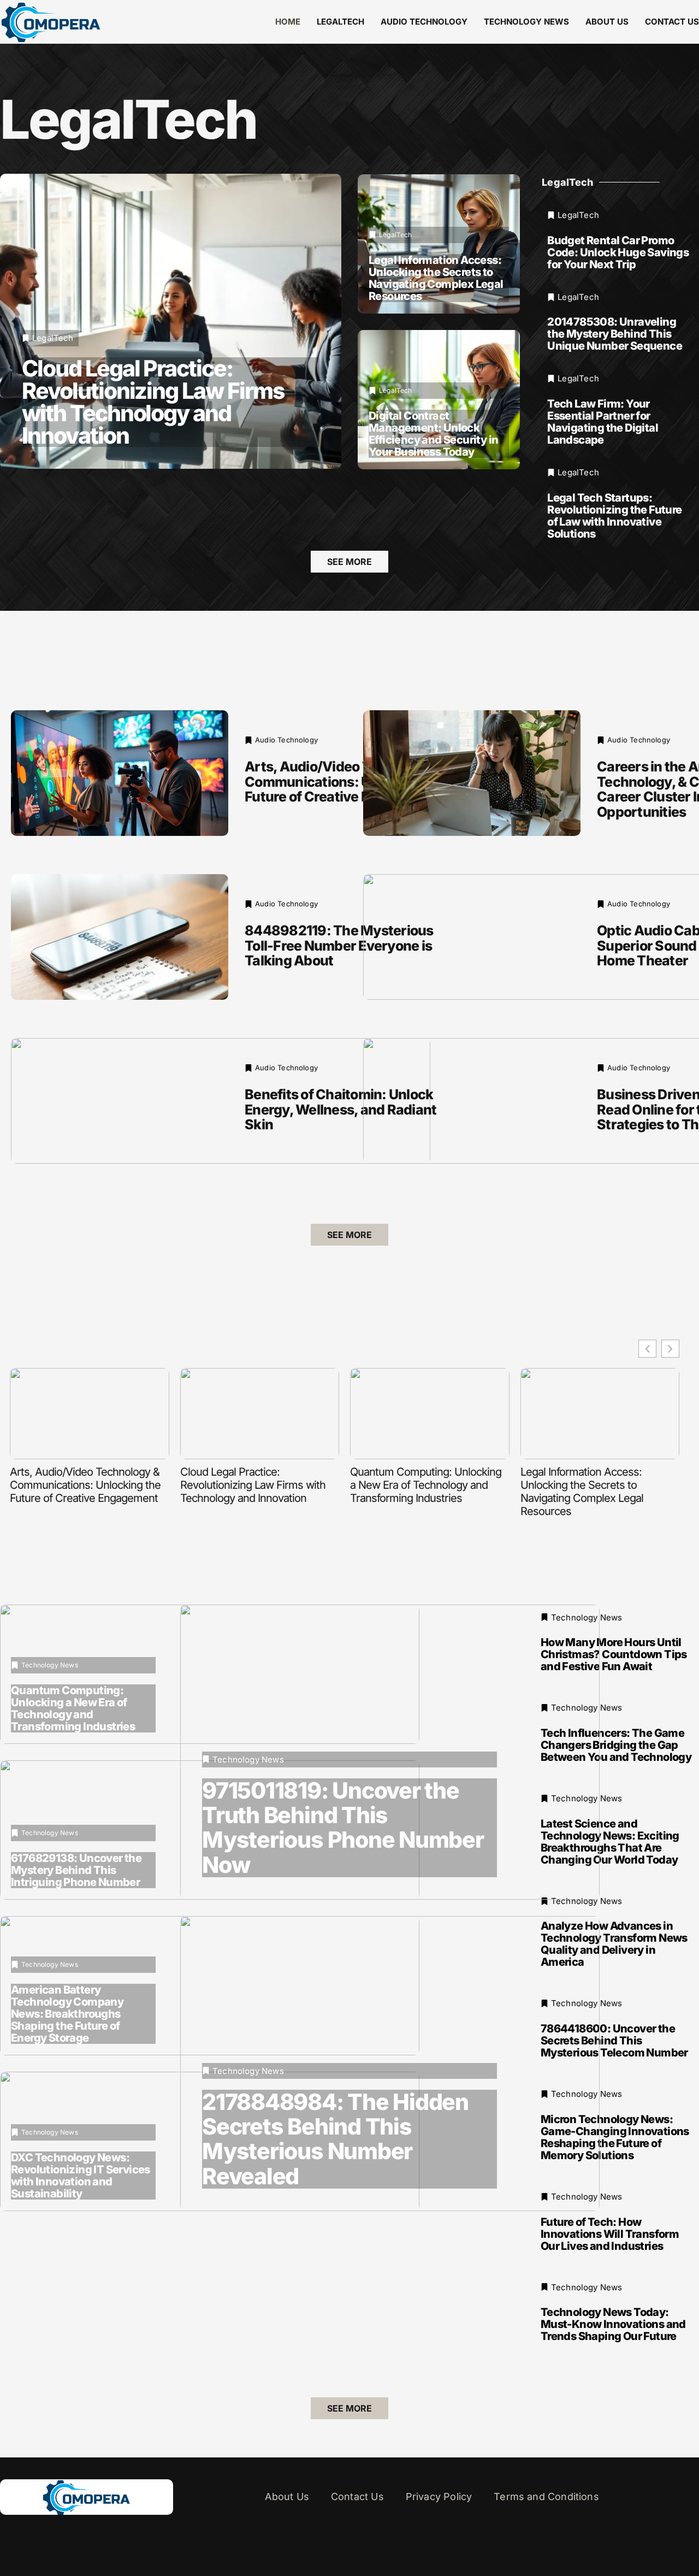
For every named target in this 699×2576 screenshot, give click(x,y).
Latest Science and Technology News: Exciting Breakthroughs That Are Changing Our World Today (610, 1842)
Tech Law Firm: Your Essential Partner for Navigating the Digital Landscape (603, 422)
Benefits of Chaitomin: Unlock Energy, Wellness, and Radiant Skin (340, 1109)
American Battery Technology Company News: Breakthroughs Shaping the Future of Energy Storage (67, 2014)
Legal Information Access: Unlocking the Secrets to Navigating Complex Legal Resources (436, 278)
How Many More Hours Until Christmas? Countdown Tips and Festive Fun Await (614, 1655)
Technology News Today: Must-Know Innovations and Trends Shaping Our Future (613, 2325)
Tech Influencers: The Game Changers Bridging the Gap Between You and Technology (616, 1745)
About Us (607, 22)
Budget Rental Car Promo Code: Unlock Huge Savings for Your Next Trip (618, 252)
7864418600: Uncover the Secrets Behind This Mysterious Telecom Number (614, 2041)
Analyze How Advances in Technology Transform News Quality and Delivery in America (614, 1944)
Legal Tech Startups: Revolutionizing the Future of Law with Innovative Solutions (614, 516)
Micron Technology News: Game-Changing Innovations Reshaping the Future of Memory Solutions (615, 2137)
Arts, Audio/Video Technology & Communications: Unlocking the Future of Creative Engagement (347, 782)
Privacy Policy (439, 2497)
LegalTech (340, 22)
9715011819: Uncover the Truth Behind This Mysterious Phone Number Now (343, 1828)
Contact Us (672, 22)
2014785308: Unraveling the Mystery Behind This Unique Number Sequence (615, 334)
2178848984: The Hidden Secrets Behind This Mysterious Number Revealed (335, 2139)
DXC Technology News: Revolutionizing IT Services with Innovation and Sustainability (81, 2176)
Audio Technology (424, 22)
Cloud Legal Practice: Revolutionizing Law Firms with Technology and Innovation (153, 402)
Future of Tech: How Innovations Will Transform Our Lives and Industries (610, 2234)
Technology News (526, 22)
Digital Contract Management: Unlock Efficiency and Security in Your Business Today (433, 434)
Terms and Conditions (546, 2497)
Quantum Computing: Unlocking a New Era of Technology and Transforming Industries (426, 1485)
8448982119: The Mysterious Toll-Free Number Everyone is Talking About (339, 945)
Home (288, 22)
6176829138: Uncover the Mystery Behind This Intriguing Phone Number (76, 1870)
